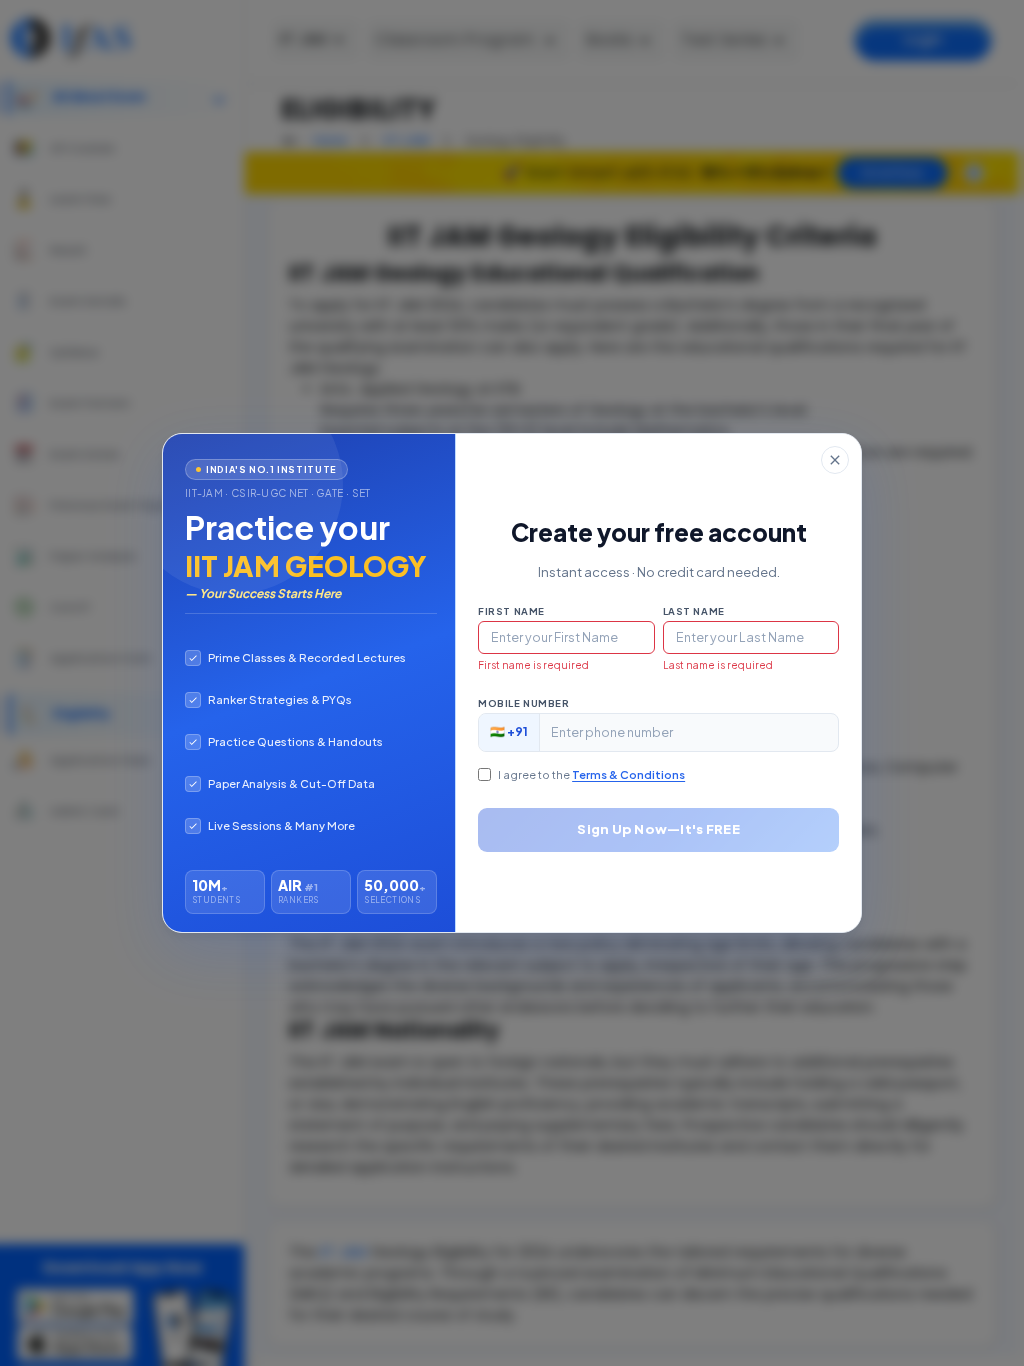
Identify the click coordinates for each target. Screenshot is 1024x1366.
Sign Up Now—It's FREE (658, 829)
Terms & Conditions (628, 774)
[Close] (835, 460)
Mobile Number (523, 703)
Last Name (694, 611)
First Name (511, 611)
